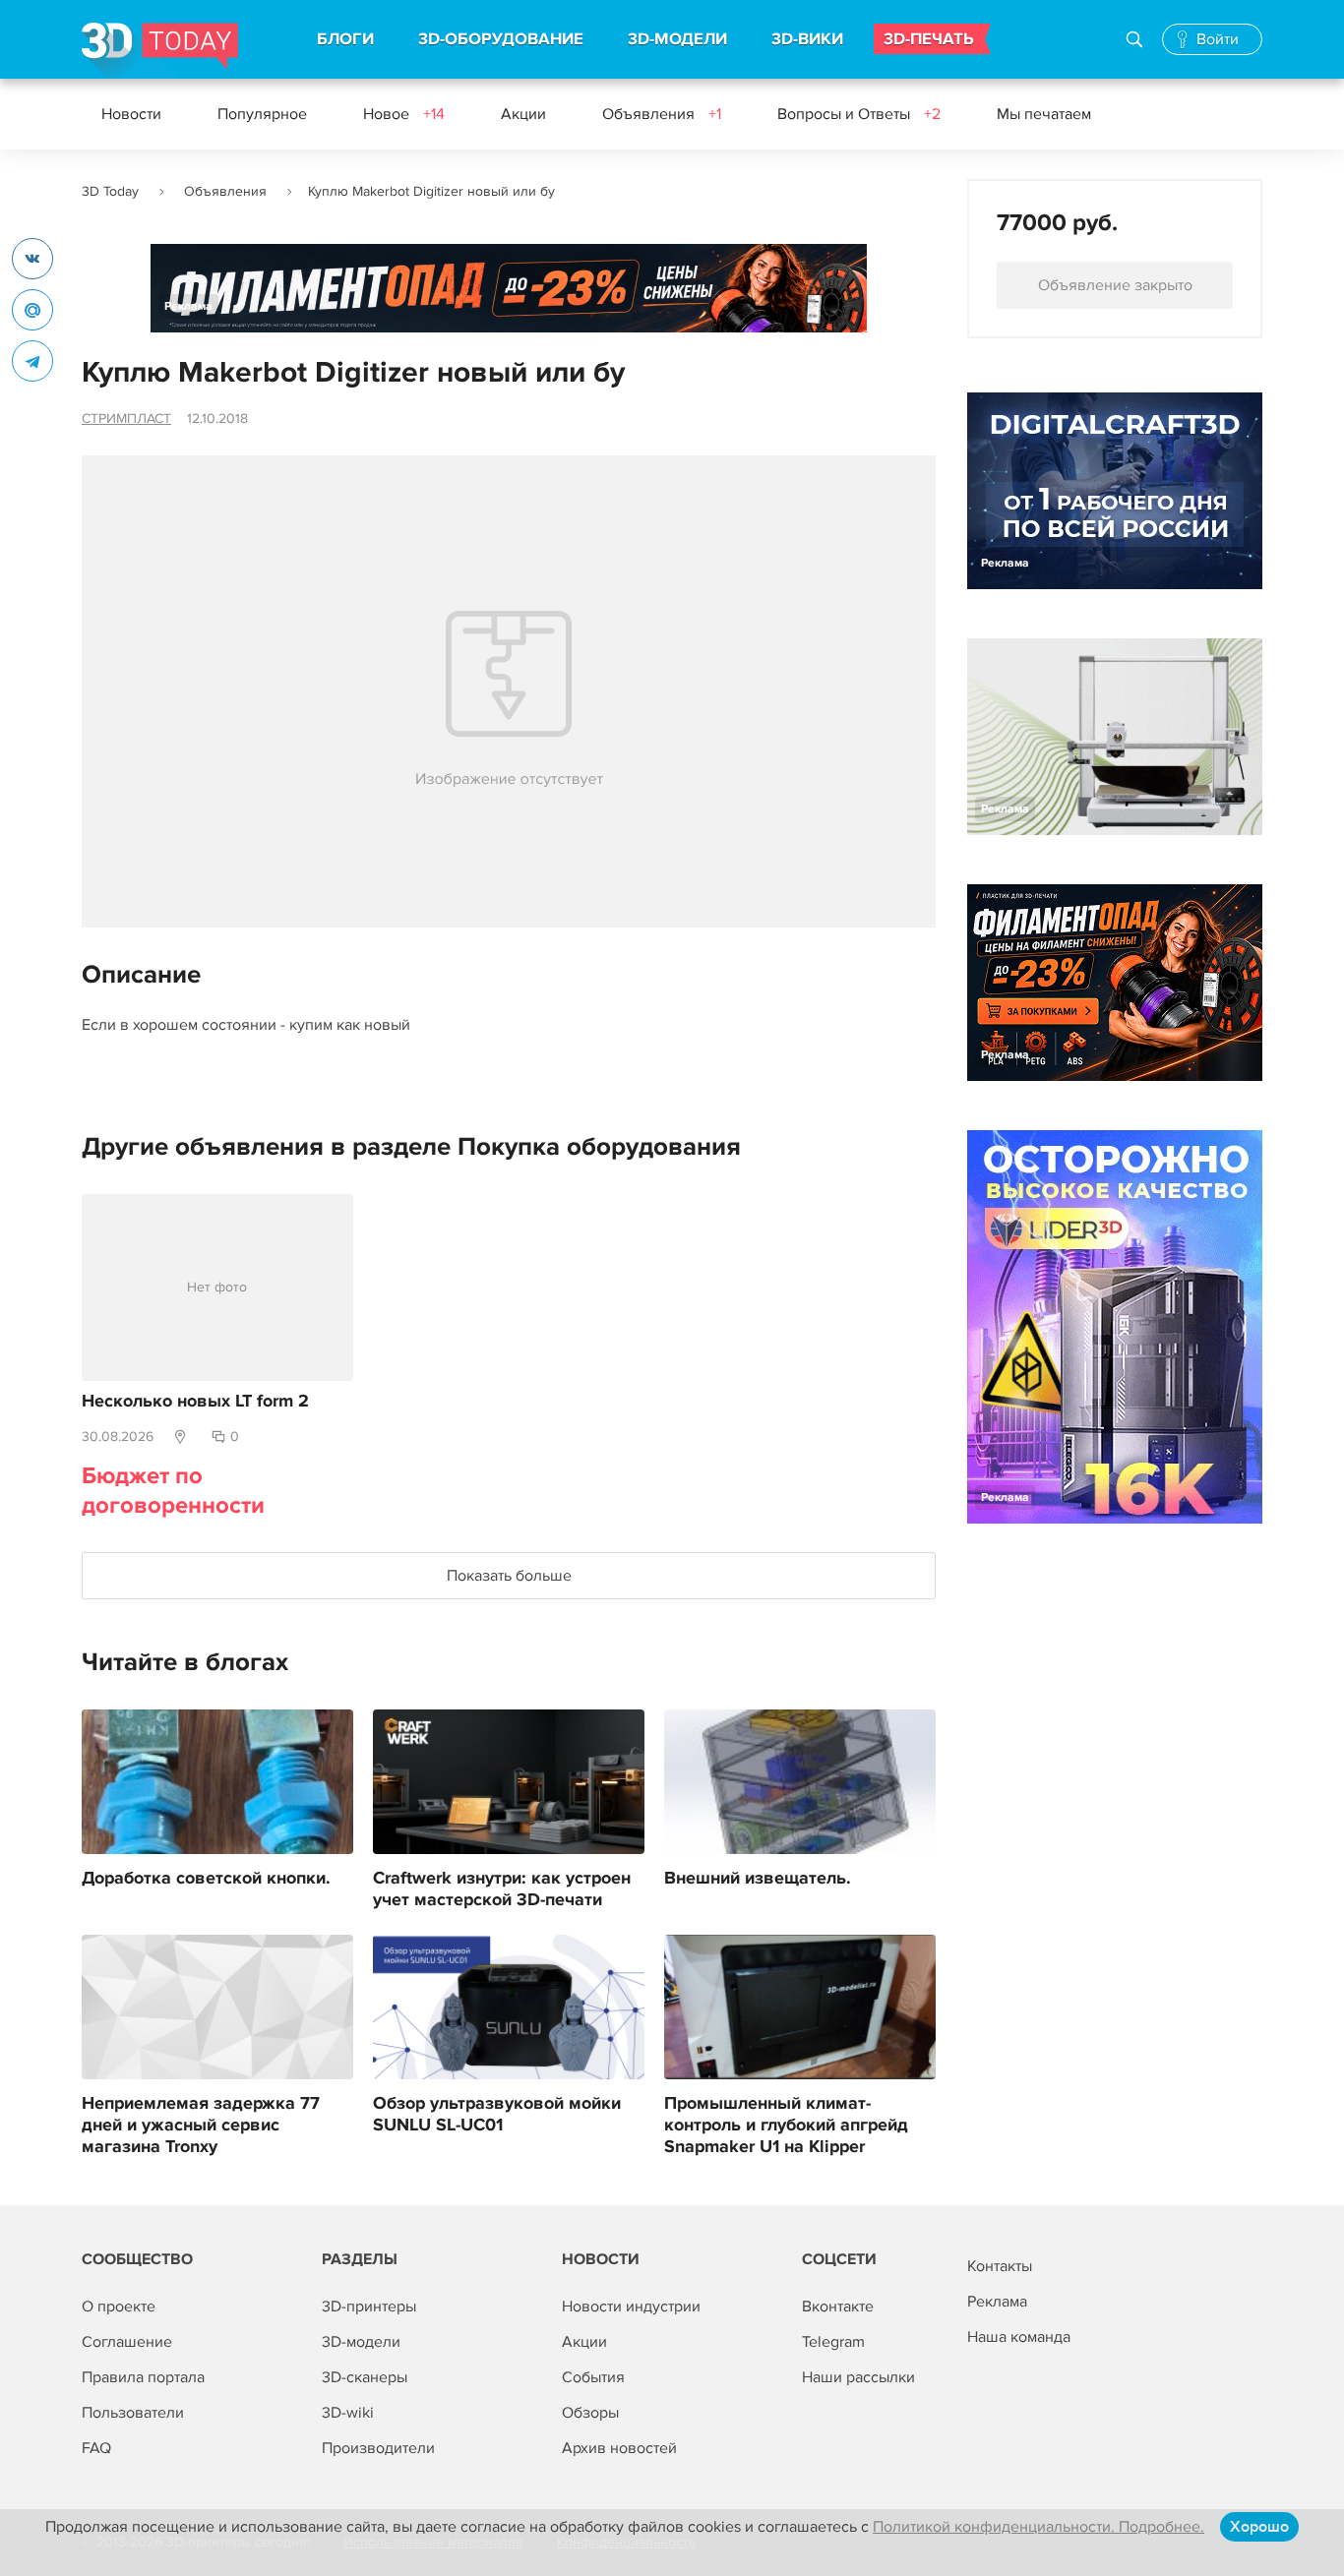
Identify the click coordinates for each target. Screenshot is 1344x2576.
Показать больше (509, 1576)
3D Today (110, 191)
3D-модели (361, 2342)
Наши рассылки (858, 2377)
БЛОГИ (345, 39)
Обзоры (590, 2413)
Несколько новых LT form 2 (195, 1402)
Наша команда (1019, 2337)
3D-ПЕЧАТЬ (929, 39)
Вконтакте (838, 2306)
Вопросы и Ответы (859, 114)
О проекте (119, 2306)
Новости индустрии (631, 2306)
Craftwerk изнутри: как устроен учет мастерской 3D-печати (502, 1889)
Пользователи (133, 2413)
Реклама (188, 306)
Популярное (262, 114)
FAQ (96, 2448)
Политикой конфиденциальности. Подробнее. (1039, 2527)
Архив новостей (619, 2448)
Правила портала (143, 2377)
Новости (131, 114)
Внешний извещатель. (758, 1879)
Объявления (662, 114)
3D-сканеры (365, 2377)
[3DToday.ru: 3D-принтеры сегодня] (160, 51)
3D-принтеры (369, 2306)
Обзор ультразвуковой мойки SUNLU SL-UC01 (497, 2115)
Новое (404, 114)
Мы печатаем (1044, 114)
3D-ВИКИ (807, 39)
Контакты (1000, 2266)
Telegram (833, 2342)
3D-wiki (348, 2413)
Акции (523, 114)
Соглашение (127, 2342)
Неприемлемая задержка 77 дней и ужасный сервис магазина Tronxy (201, 2126)
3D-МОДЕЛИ (677, 39)
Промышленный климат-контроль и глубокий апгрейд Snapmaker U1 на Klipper (786, 2126)
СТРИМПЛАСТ (126, 419)
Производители (378, 2448)
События (593, 2377)
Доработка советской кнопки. (206, 1879)
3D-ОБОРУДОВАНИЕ (501, 39)
